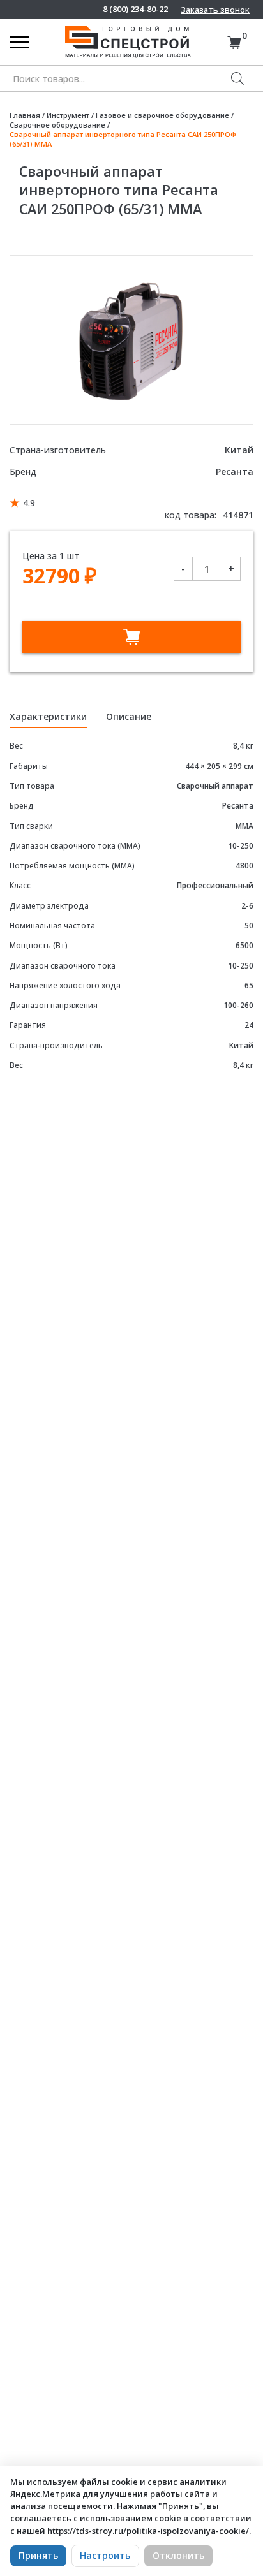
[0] (234, 42)
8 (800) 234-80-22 (135, 9)
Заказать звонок (215, 10)
